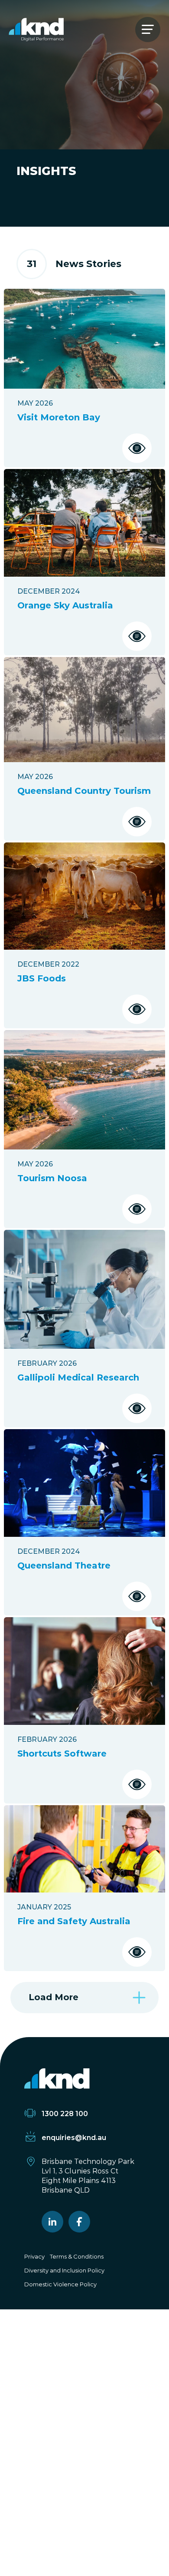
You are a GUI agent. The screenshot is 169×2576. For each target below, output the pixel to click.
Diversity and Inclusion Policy (64, 2270)
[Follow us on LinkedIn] (52, 2222)
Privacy (34, 2256)
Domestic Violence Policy (60, 2284)
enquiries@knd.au (74, 2138)
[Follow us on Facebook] (79, 2222)
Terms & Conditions (77, 2256)
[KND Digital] (36, 30)
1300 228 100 (65, 2114)
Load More (54, 1997)
